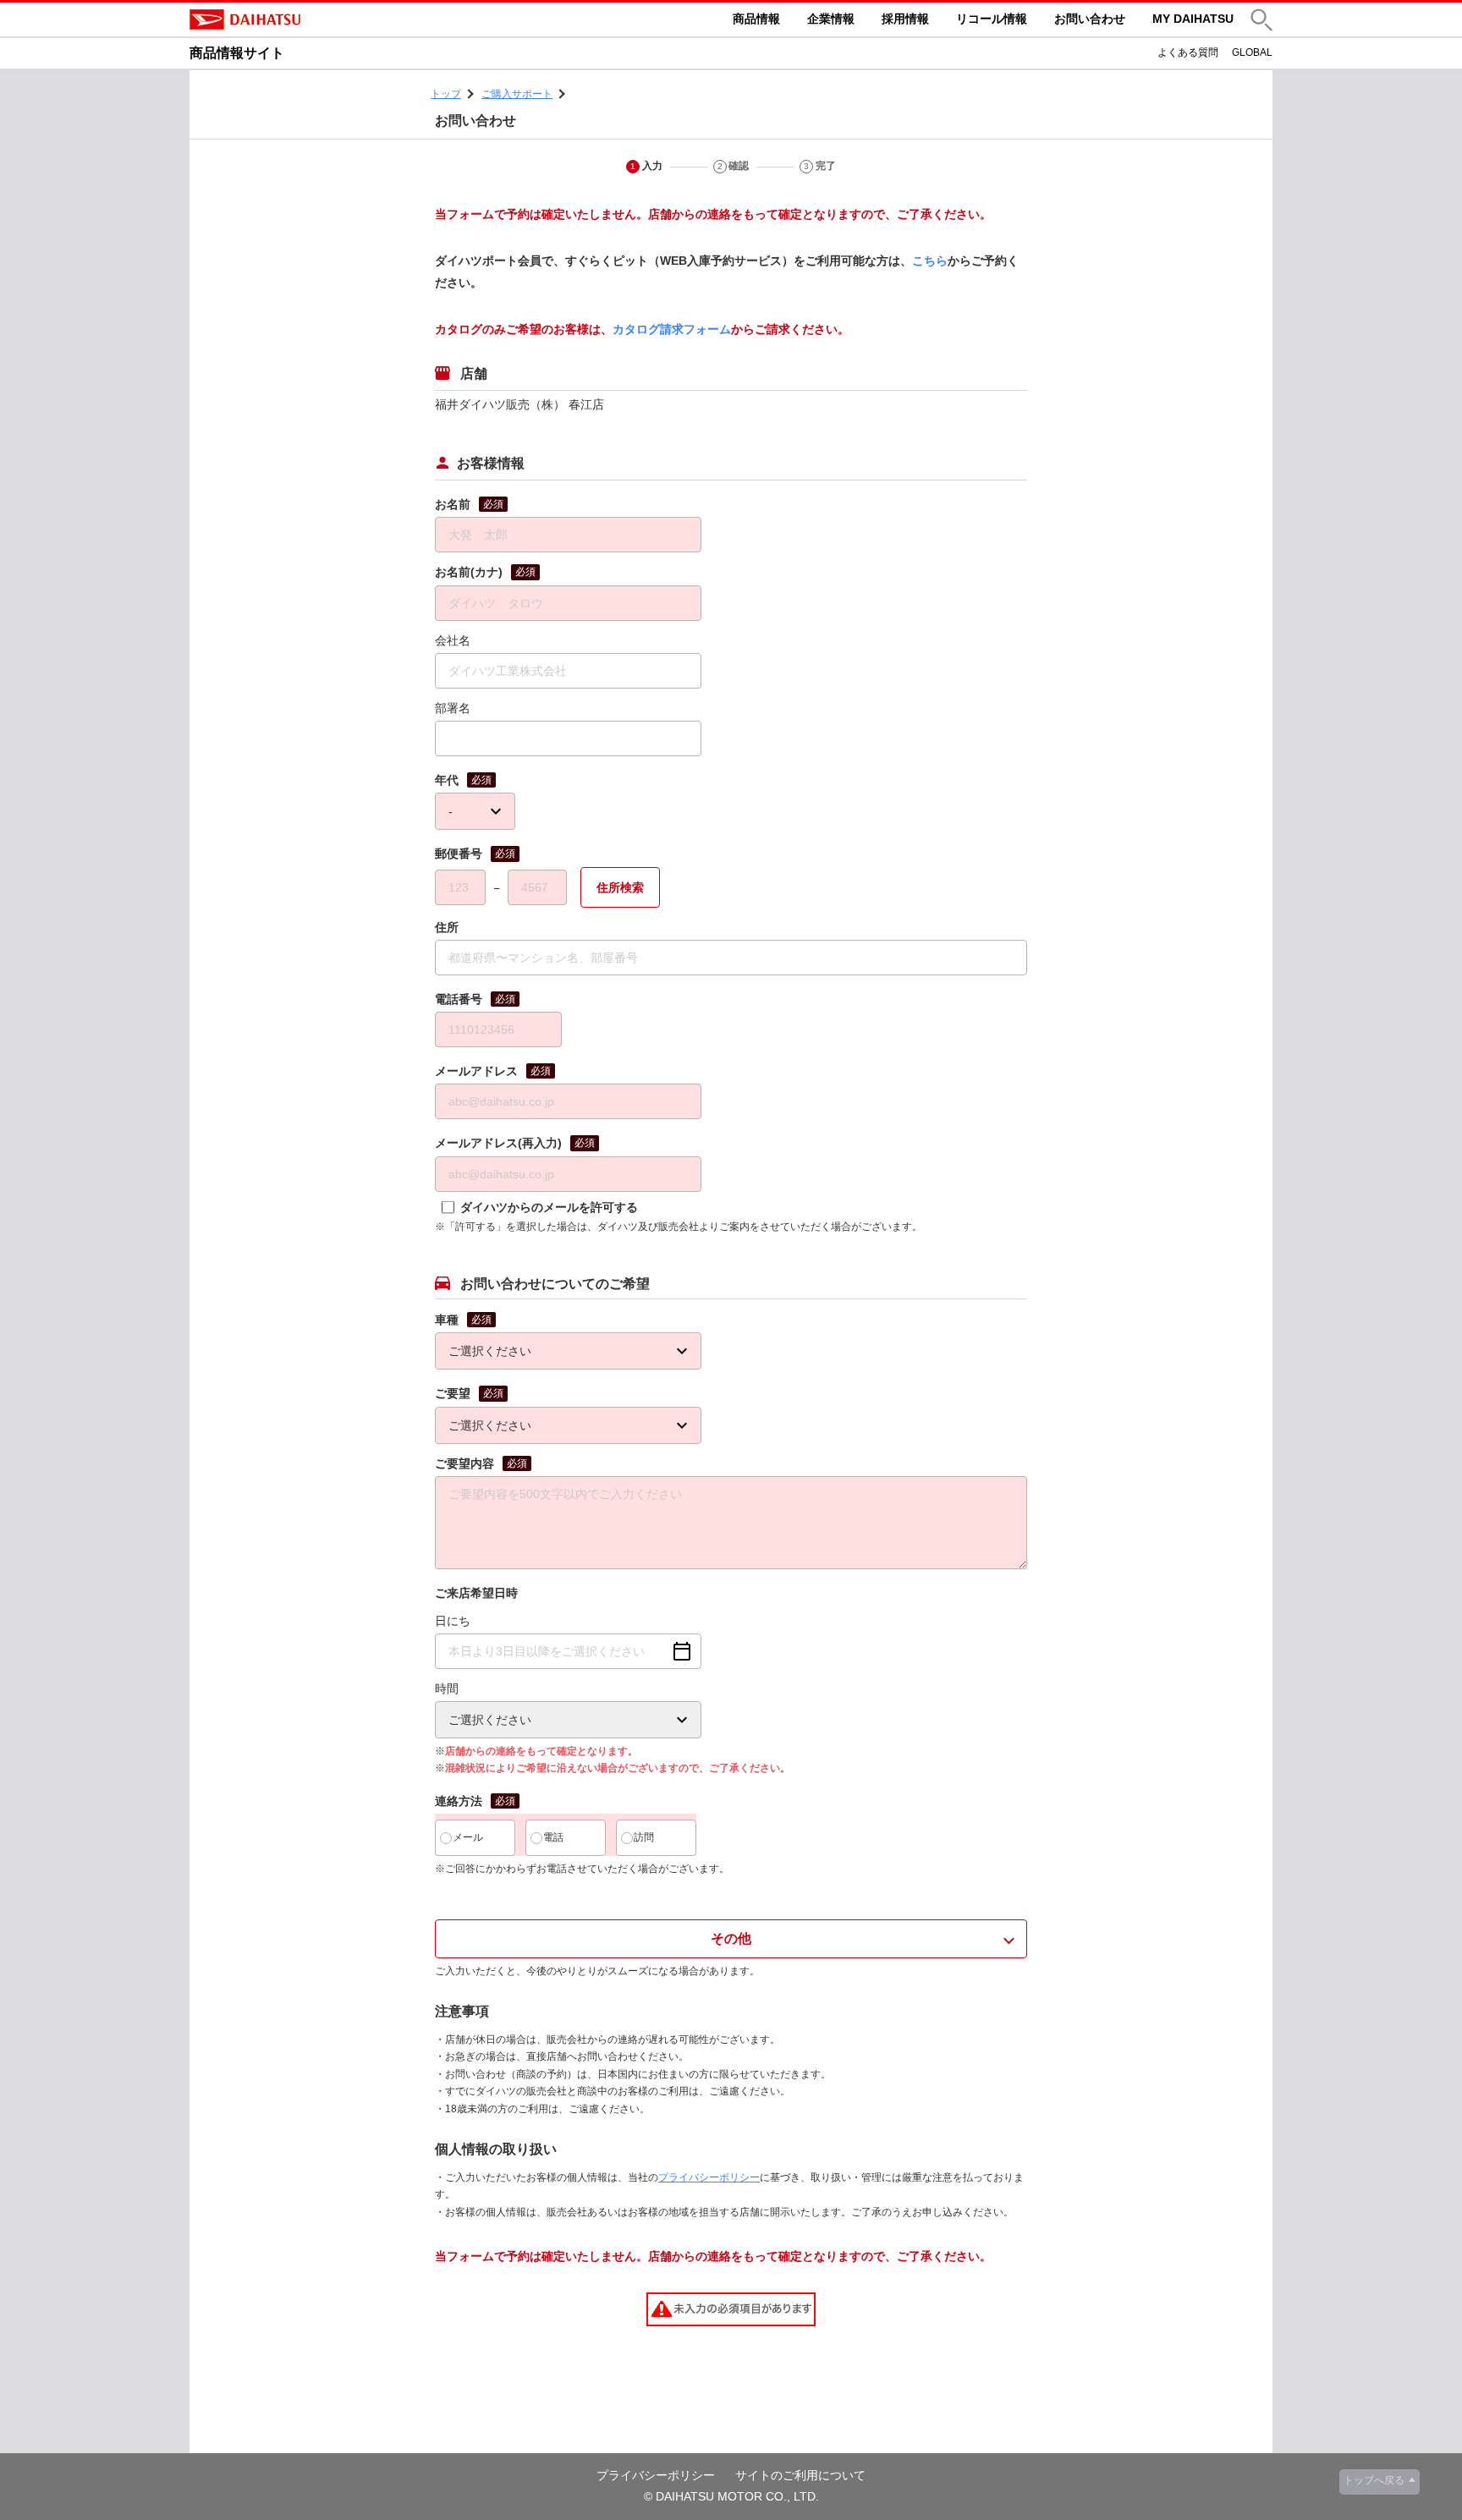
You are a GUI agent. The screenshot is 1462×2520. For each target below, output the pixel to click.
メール (468, 1837)
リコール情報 (992, 19)
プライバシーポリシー (709, 2177)
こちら (930, 261)
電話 (553, 1837)
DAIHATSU (316, 19)
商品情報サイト (237, 53)
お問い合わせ (1090, 19)
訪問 (644, 1837)
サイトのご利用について (800, 2475)
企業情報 (831, 19)
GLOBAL (1252, 52)
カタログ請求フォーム (672, 329)
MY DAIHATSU (1193, 19)
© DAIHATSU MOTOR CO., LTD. (731, 2496)
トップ (446, 94)
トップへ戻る (1374, 2480)
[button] (1261, 20)
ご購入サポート (517, 94)
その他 (731, 1938)
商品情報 (756, 19)
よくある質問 (1188, 52)
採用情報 (905, 19)
